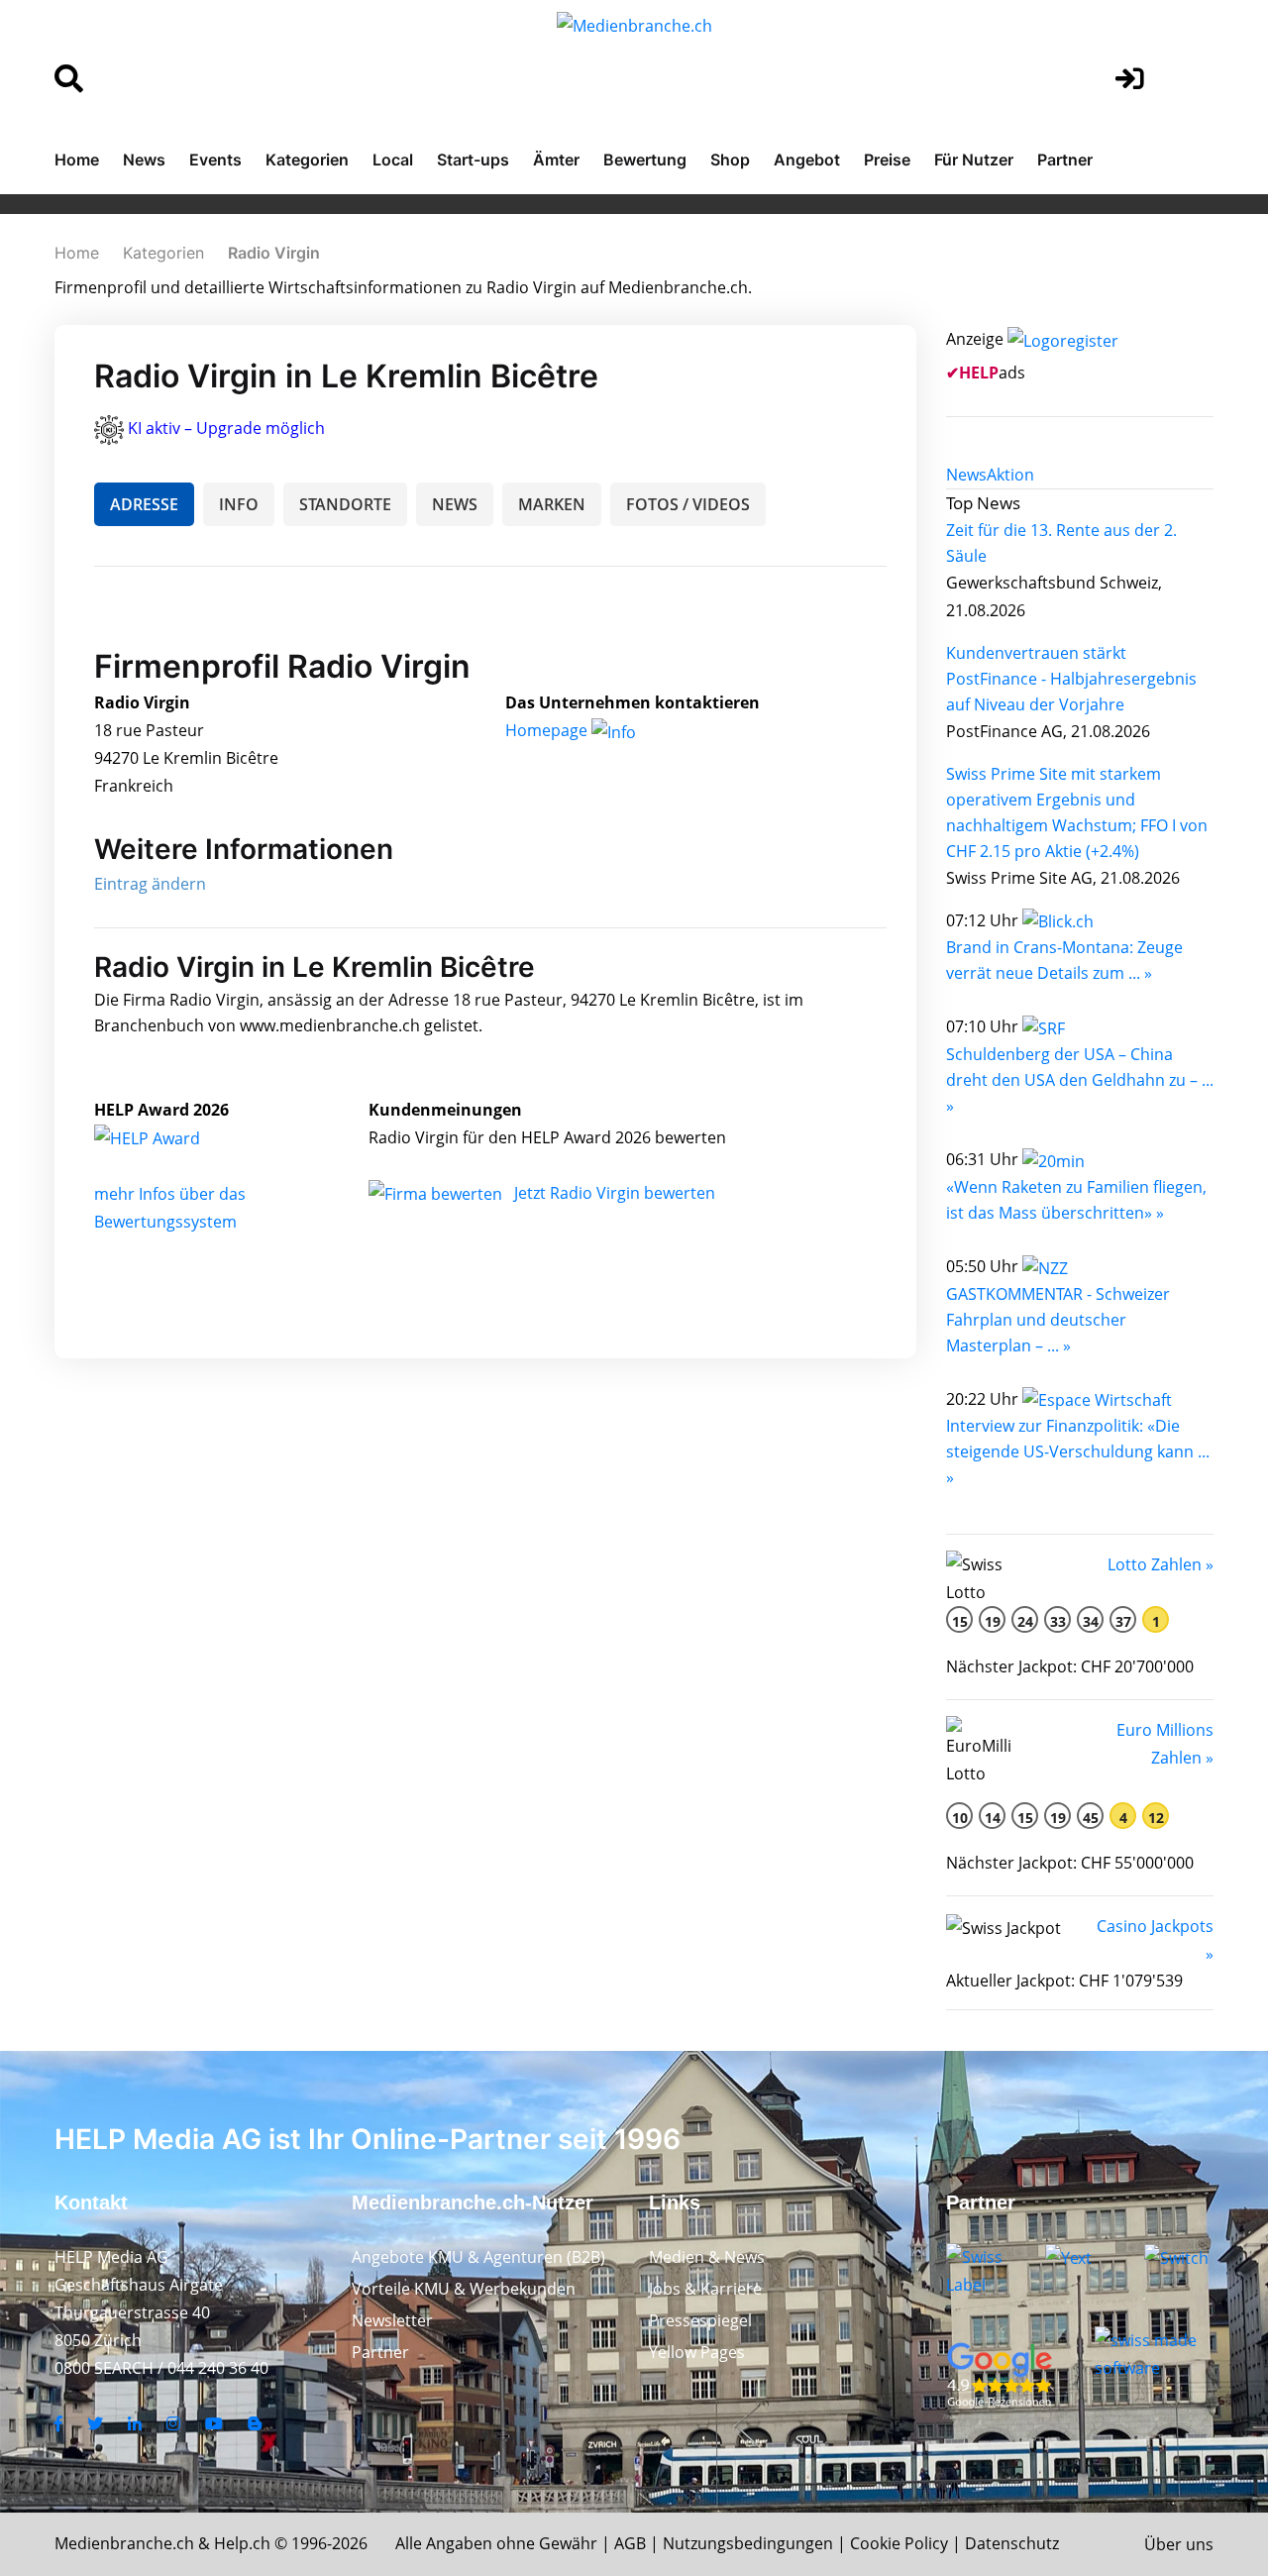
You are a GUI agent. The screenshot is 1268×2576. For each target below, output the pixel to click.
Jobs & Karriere (705, 2289)
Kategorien (307, 160)
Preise (887, 160)
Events (215, 160)
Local (393, 160)
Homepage (548, 730)
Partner (1065, 160)
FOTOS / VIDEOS (688, 504)
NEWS (455, 504)
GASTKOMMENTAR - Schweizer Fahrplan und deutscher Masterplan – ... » (1058, 1320)
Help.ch (242, 2543)
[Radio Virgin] (168, 1137)
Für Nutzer (974, 160)
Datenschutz (1012, 2543)
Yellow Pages (697, 2352)
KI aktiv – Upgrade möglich (226, 428)
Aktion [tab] (1010, 475)
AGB (630, 2543)
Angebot (807, 160)
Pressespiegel (700, 2320)
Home (77, 160)
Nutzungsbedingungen (748, 2543)
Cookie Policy (899, 2543)
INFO (239, 504)
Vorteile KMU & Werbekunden (464, 2289)
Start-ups (473, 160)
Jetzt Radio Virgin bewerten (615, 1193)
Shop (730, 160)
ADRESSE (144, 504)
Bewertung (645, 160)
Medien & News (707, 2257)
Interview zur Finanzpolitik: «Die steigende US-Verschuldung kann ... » (1078, 1451)
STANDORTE (345, 504)
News (144, 160)
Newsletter (392, 2320)
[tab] (966, 475)
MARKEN (552, 504)
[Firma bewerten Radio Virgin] (437, 1193)
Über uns (1179, 2544)
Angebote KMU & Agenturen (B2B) (478, 2257)
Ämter (556, 160)
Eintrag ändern (150, 884)
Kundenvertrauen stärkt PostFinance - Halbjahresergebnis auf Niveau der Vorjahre (1071, 679)
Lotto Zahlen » (1161, 1564)
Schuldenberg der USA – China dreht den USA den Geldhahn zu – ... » (1080, 1080)
